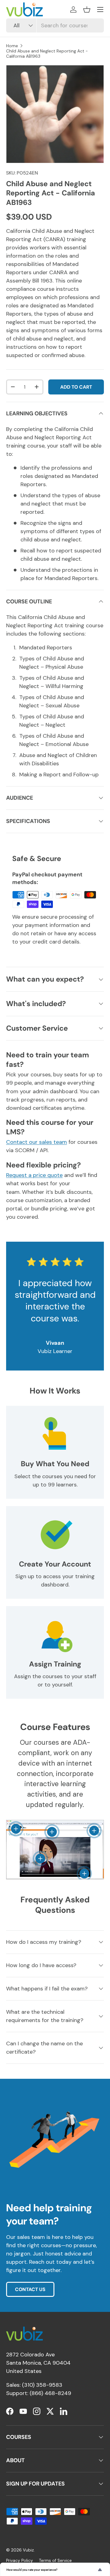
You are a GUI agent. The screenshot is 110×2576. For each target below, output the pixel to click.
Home (12, 46)
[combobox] (55, 25)
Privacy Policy (20, 2561)
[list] (55, 114)
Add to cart (76, 387)
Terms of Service (55, 2561)
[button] (87, 10)
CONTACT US (30, 2289)
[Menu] (100, 10)
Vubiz (28, 2550)
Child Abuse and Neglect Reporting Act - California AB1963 (47, 54)
